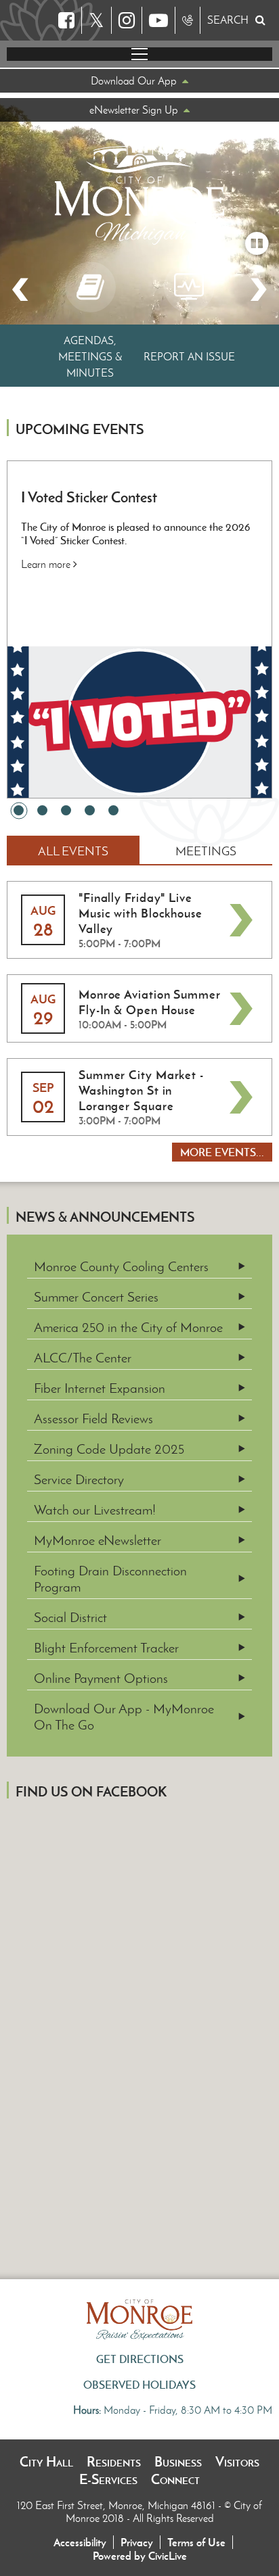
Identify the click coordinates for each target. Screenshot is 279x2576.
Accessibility (80, 2542)
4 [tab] (90, 810)
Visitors (237, 2462)
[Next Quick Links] (259, 290)
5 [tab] (113, 810)
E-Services (108, 2479)
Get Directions (140, 2359)
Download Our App (134, 81)
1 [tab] (19, 810)
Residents (114, 2462)
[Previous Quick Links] (20, 290)
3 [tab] (66, 810)
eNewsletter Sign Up (134, 110)
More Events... (222, 1152)
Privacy (137, 2542)
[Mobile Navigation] (139, 54)
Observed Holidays (139, 2385)
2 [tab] (42, 810)
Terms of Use (196, 2542)
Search (228, 20)
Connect (175, 2479)
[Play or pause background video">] (257, 243)
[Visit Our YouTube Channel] (158, 20)
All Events (73, 851)
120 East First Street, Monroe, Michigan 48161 (117, 2505)
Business (178, 2462)
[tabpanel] (139, 629)
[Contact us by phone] (188, 20)
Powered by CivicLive (140, 2556)
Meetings (206, 851)
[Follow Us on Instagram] (127, 20)
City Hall (46, 2462)
